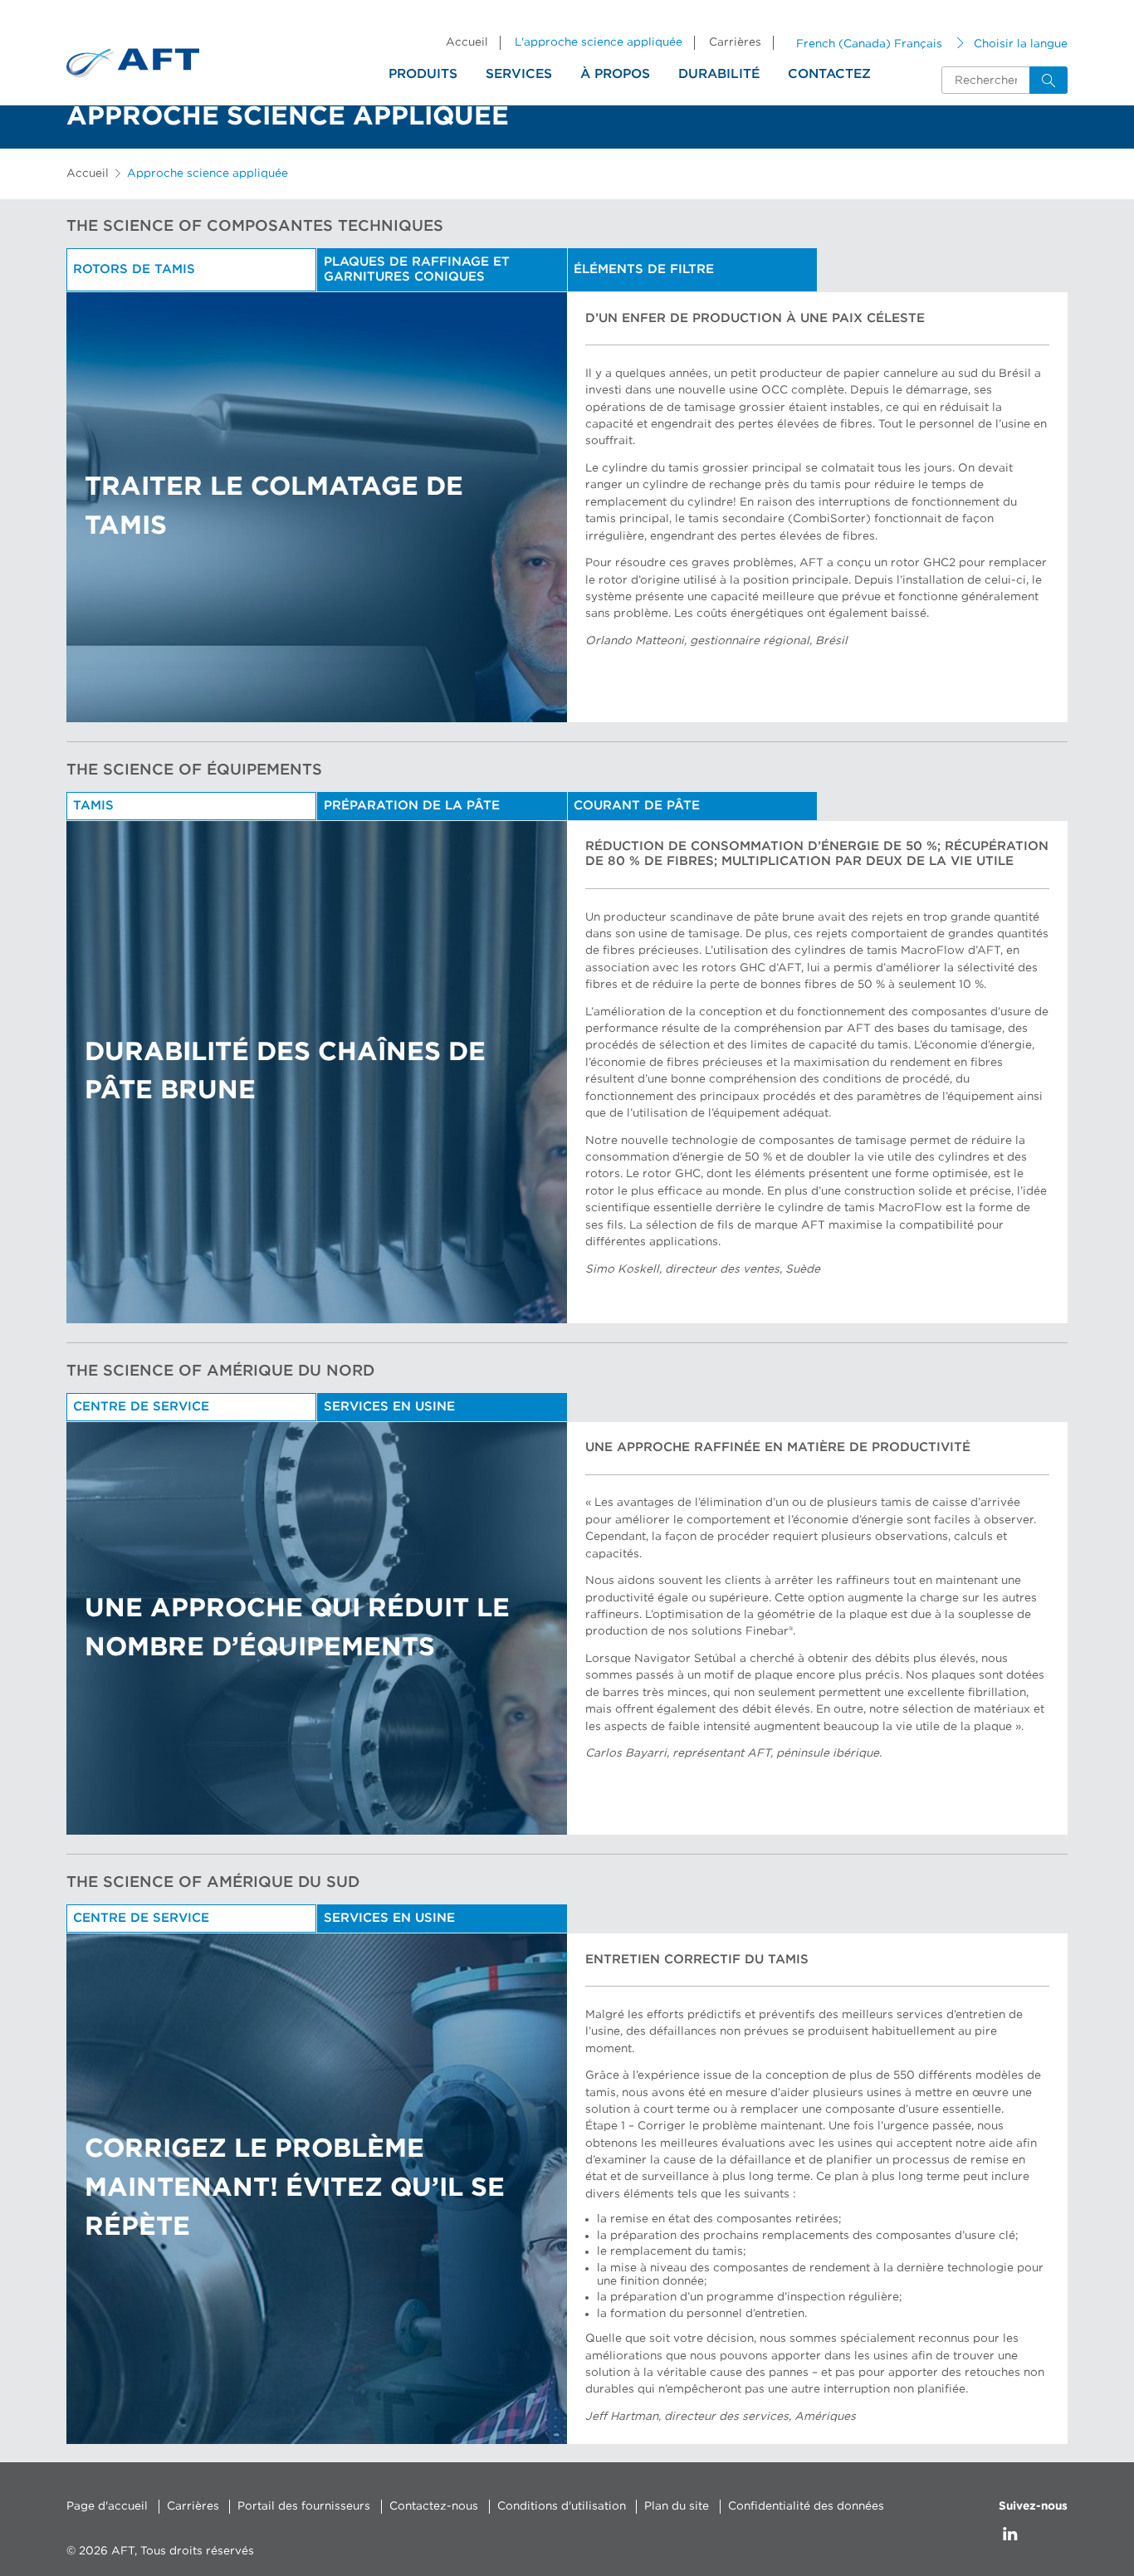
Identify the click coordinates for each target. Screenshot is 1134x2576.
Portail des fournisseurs (304, 2506)
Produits (423, 74)
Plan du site (677, 2506)
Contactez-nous (434, 2506)
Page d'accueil (107, 2506)
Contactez (829, 74)
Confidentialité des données (806, 2506)
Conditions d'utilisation (562, 2506)
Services (519, 74)
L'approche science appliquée (599, 42)
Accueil (467, 42)
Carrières (735, 42)
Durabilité (719, 74)
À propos (615, 74)
